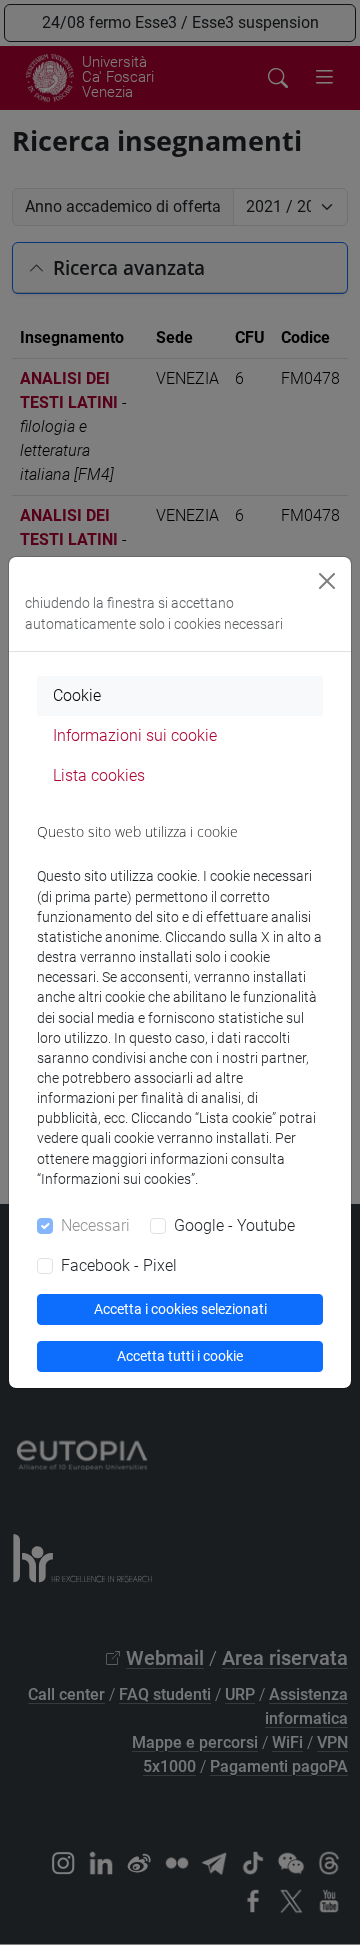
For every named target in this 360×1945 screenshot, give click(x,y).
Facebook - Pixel (119, 1265)
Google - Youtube (234, 1225)
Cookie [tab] (77, 695)
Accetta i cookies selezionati (180, 1309)
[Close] (327, 581)
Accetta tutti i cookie (180, 1356)
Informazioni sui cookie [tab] (135, 735)
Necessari (95, 1225)
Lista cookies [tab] (99, 775)
